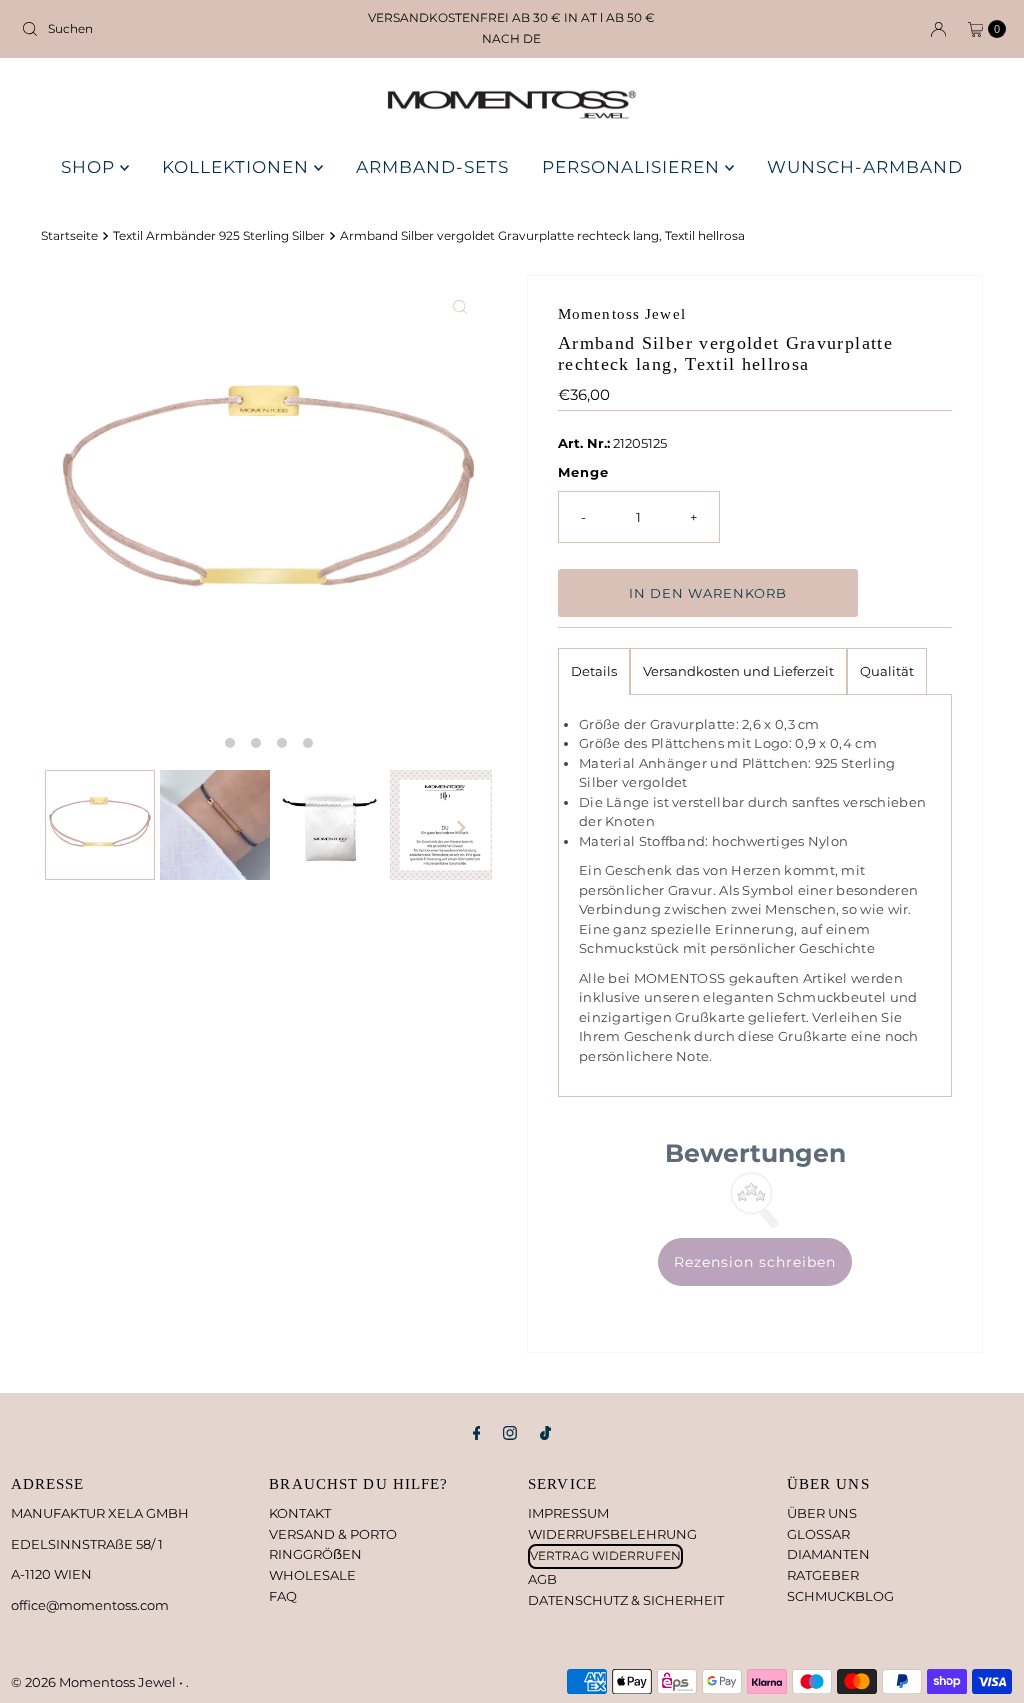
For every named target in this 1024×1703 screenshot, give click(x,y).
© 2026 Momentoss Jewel (95, 1682)
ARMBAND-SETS (432, 167)
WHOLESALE (312, 1575)
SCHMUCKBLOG (840, 1596)
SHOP (90, 167)
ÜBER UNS (822, 1513)
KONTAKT (300, 1513)
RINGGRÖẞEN (315, 1554)
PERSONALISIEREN (633, 167)
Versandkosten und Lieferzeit (738, 671)
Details (594, 671)
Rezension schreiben (755, 1262)
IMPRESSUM (568, 1513)
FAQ (283, 1596)
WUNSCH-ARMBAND (865, 167)
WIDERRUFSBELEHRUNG (612, 1534)
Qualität (887, 671)
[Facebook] (477, 1433)
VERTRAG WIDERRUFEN (605, 1555)
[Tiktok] (545, 1433)
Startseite (69, 236)
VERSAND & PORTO (333, 1534)
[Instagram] (510, 1433)
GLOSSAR (818, 1534)
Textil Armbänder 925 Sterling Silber (219, 236)
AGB (542, 1579)
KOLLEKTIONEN (238, 167)
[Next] (460, 828)
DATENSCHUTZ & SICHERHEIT (626, 1600)
